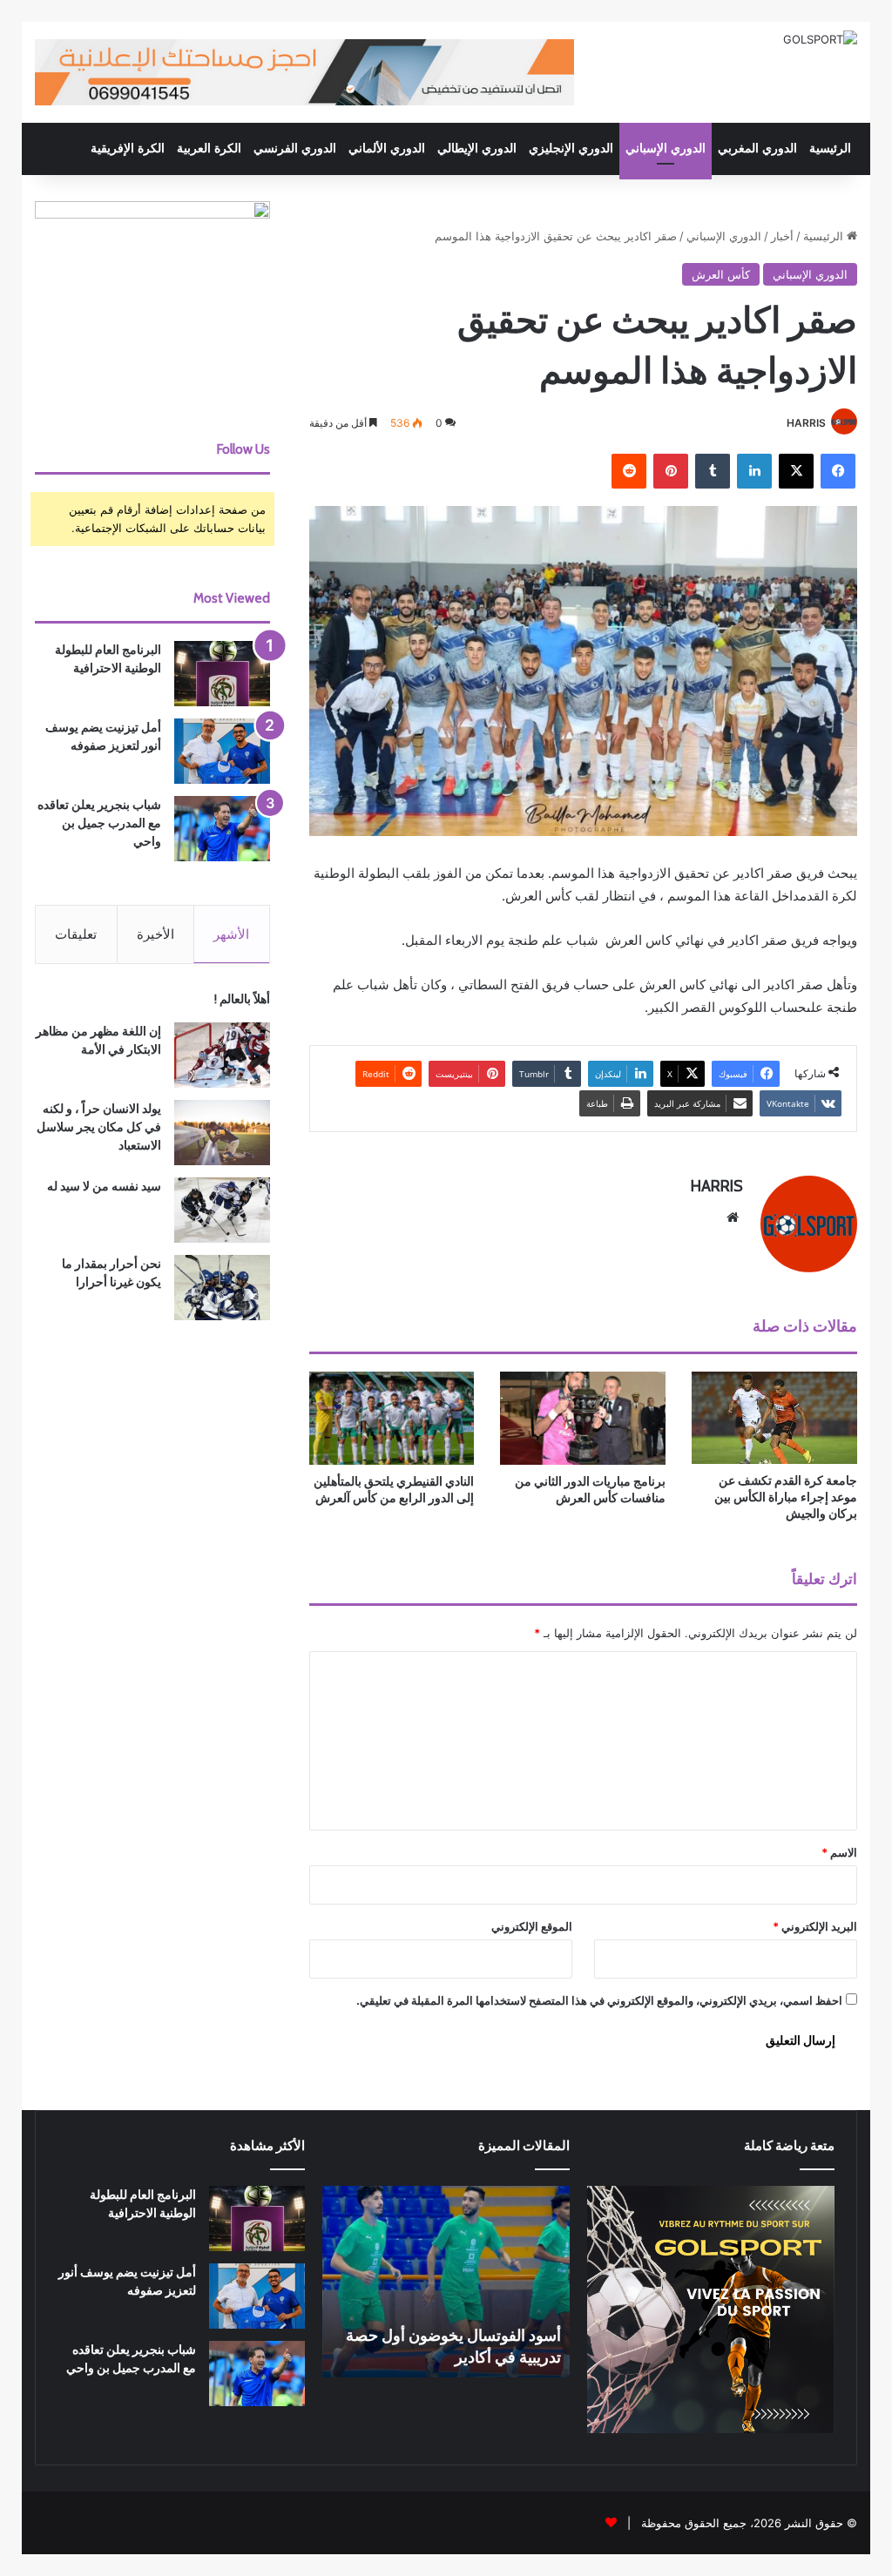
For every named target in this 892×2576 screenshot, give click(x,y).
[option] (446, 2282)
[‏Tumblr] (713, 471)
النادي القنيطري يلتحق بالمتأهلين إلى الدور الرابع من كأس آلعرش (394, 1490)
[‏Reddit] (629, 471)
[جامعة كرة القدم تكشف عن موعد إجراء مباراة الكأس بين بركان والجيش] (774, 1418)
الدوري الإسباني (666, 148)
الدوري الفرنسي (295, 148)
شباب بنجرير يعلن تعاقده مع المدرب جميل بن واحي (99, 823)
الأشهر (231, 934)
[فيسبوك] (838, 471)
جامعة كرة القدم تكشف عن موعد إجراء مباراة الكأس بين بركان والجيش (786, 1497)
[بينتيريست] (671, 471)
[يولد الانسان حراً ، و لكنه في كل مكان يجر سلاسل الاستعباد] (222, 1133)
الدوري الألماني (387, 148)
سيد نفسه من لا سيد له (104, 1186)
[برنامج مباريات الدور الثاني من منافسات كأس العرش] (583, 1418)
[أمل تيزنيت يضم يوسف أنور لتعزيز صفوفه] (222, 751)
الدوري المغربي (757, 148)
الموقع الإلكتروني (532, 1926)
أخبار (782, 236)
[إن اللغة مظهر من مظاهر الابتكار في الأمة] (222, 1055)
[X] (796, 471)
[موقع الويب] (733, 1217)
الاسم (839, 1852)
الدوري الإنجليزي (571, 148)
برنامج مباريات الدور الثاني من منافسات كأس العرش (590, 1490)
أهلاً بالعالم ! (242, 999)
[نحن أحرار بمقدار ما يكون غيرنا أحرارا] (222, 1288)
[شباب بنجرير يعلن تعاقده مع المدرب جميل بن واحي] (222, 829)
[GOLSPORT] (820, 39)
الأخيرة (155, 934)
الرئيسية (830, 148)
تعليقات (76, 934)
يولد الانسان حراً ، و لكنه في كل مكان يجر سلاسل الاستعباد (99, 1127)
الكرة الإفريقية (128, 148)
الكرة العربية (209, 148)
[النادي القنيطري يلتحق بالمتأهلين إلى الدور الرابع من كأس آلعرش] (392, 1418)
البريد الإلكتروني (815, 1926)
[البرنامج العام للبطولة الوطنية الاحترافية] (222, 674)
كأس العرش (721, 274)
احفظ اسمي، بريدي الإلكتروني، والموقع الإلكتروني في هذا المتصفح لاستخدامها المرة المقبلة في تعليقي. (599, 2000)
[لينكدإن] (754, 471)
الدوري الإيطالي (477, 148)
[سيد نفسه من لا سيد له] (222, 1210)
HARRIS (806, 423)
